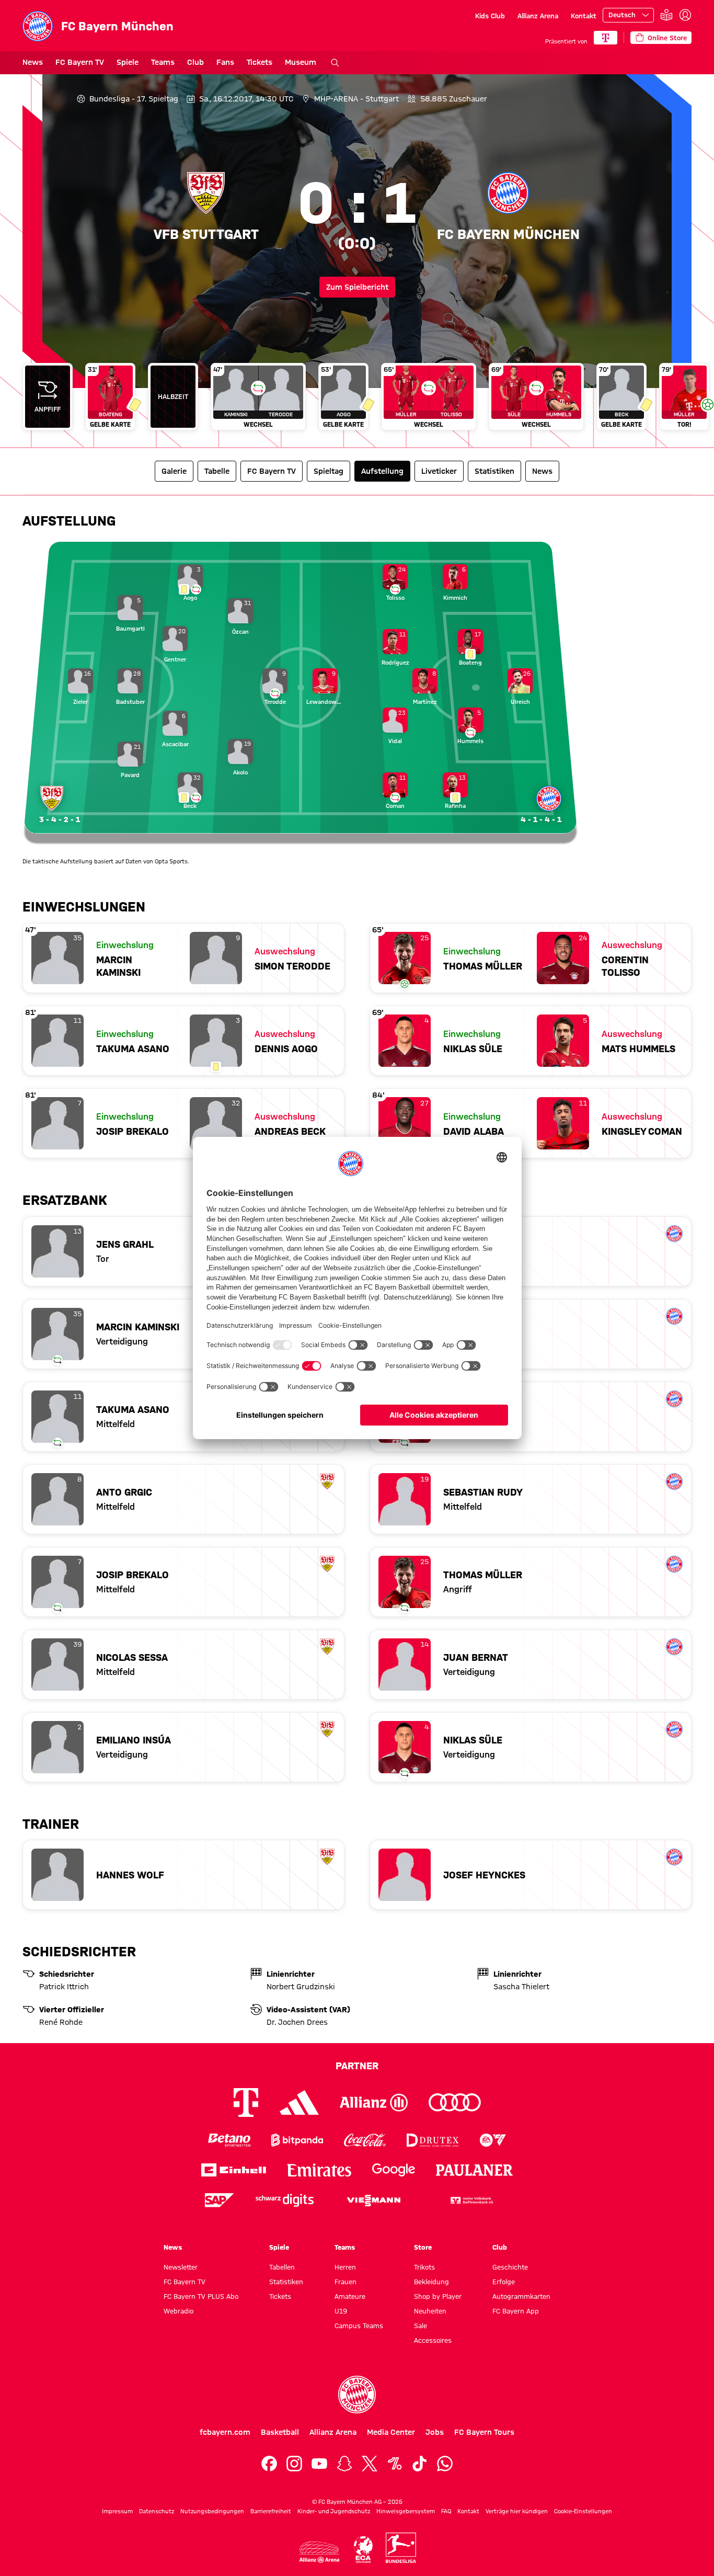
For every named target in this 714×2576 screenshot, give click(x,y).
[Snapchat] (344, 2464)
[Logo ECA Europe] (363, 2550)
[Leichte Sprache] (666, 15)
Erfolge (504, 2282)
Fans (225, 62)
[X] (370, 2464)
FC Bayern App (516, 2311)
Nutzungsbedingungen (212, 2511)
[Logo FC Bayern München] (357, 2395)
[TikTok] (420, 2464)
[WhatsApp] (445, 2464)
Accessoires (433, 2340)
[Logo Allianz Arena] (319, 2552)
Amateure (350, 2296)
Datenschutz (157, 2511)
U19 (341, 2311)
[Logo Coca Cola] (365, 2140)
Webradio (179, 2311)
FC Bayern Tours (484, 2432)
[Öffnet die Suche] (335, 63)
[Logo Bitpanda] (297, 2140)
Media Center (391, 2432)
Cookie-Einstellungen (583, 2511)
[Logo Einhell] (234, 2170)
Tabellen (282, 2267)
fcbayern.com (225, 2432)
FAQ (446, 2511)
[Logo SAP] (220, 2200)
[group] (357, 401)
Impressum (117, 2511)
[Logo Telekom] (246, 2102)
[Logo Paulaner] (475, 2170)
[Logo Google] (394, 2170)
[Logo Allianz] (374, 2102)
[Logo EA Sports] (493, 2140)
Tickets (260, 62)
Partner (357, 2066)
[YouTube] (319, 2464)
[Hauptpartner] (606, 38)
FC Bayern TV (80, 62)
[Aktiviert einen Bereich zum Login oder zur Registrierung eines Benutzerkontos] (685, 15)
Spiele (128, 62)
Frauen (346, 2282)
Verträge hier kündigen (517, 2511)
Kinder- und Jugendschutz (334, 2511)
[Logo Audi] (455, 2102)
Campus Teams (359, 2326)
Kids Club (490, 16)
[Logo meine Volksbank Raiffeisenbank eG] (471, 2200)
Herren (345, 2267)
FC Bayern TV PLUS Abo (201, 2296)
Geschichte (510, 2267)
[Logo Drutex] (433, 2140)
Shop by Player (438, 2296)
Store (423, 2247)
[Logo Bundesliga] (401, 2548)
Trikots (424, 2267)
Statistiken (286, 2282)
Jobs (435, 2432)
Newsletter (181, 2267)
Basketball (280, 2432)
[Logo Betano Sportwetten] (229, 2140)
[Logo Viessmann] (374, 2201)
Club (195, 62)
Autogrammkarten (521, 2296)
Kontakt (584, 16)
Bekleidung (431, 2282)
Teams (163, 62)
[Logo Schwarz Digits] (285, 2200)
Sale (421, 2326)
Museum (301, 62)
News (33, 62)
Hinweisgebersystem (406, 2511)
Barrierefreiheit (271, 2511)
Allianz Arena (538, 16)
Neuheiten (430, 2311)
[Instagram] (294, 2464)
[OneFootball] (395, 2464)
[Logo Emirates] (319, 2170)
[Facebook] (269, 2464)
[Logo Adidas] (299, 2103)
